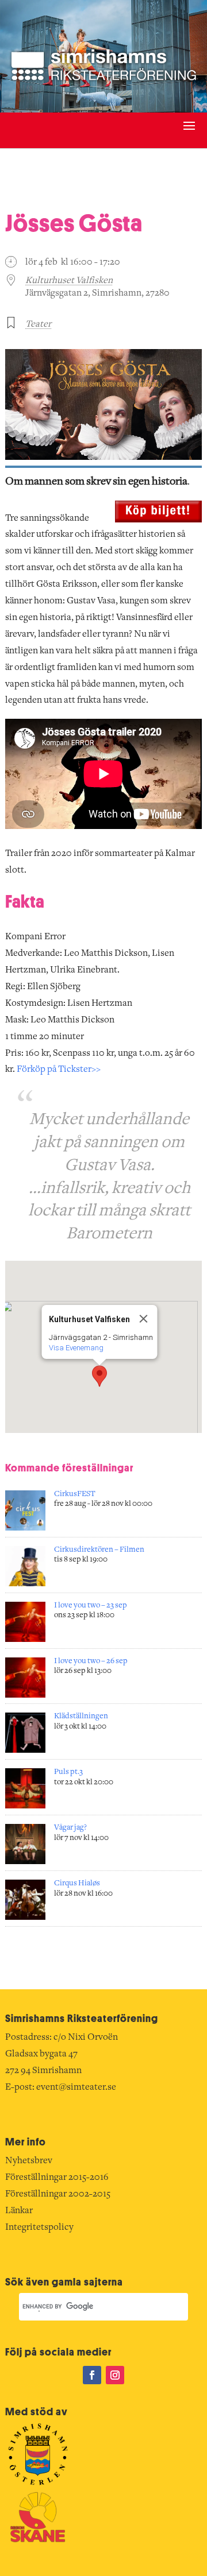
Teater (38, 324)
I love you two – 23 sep (91, 1606)
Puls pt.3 (68, 1772)
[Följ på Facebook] (92, 2375)
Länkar (19, 2211)
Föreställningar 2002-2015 (58, 2194)
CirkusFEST (75, 1494)
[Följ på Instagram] (115, 2375)
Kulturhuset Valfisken (69, 281)
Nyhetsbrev (29, 2161)
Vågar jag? (70, 1828)
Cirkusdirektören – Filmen (99, 1550)
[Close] (144, 1319)
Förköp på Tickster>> (59, 1070)
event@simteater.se (76, 2087)
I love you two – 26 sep (91, 1661)
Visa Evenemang (76, 1348)
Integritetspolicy (39, 2228)
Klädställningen (81, 1717)
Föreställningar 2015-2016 (57, 2178)
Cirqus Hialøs (77, 1884)
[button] (99, 1376)
